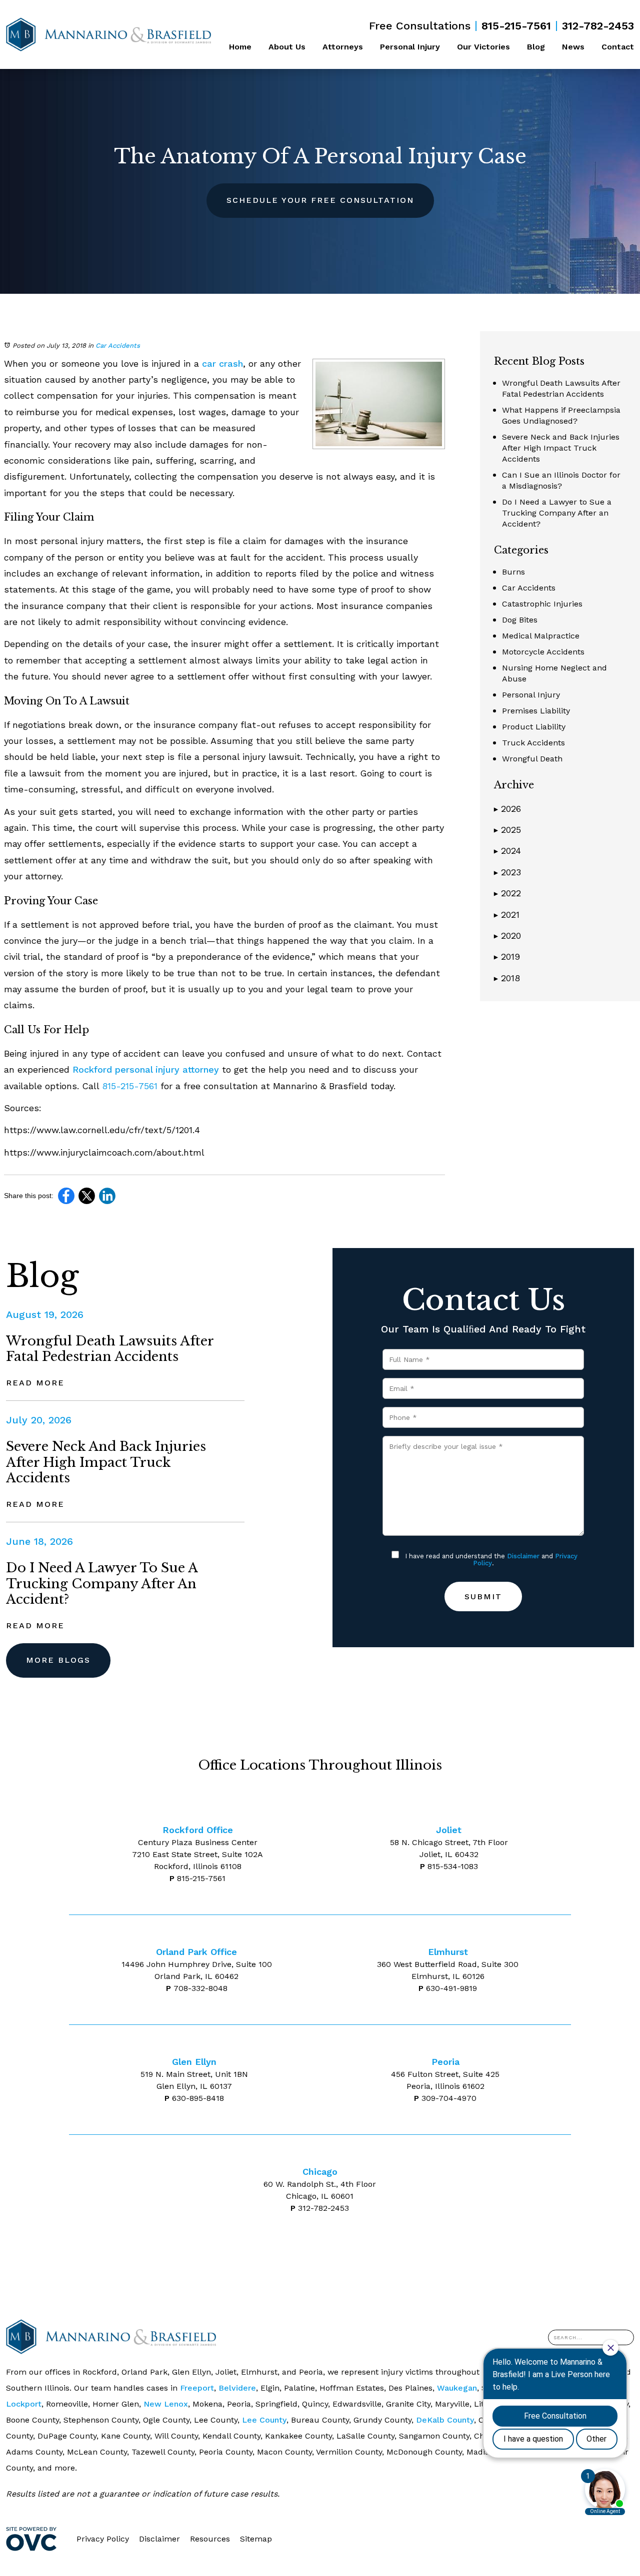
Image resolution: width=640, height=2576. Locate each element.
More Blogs (58, 1660)
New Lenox (166, 2404)
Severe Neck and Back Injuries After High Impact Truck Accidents (561, 448)
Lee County (264, 2420)
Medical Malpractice (541, 636)
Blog (536, 47)
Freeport (197, 2388)
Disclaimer (523, 1556)
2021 (507, 915)
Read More (35, 1383)
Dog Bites (520, 620)
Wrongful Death (532, 759)
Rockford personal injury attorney (146, 1069)
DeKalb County (445, 2420)
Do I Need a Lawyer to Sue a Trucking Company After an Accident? (557, 513)
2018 (507, 978)
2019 (507, 957)
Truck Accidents (533, 743)
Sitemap (256, 2539)
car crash (222, 363)
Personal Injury (410, 47)
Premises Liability (536, 711)
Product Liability (534, 727)
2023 (507, 872)
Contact (618, 47)
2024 (507, 851)
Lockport (24, 2404)
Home (240, 47)
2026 (507, 809)
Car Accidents (118, 345)
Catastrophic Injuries (542, 604)
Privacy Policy (103, 2539)
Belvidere (237, 2388)
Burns (513, 572)
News (573, 47)
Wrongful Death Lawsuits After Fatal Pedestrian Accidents (110, 1349)
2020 (507, 936)
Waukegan (457, 2388)
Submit (483, 1597)
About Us (287, 47)
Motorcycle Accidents (543, 652)
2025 (507, 830)
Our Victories (483, 47)
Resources (210, 2539)
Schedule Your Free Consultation (320, 200)
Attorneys (343, 47)
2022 (507, 893)
